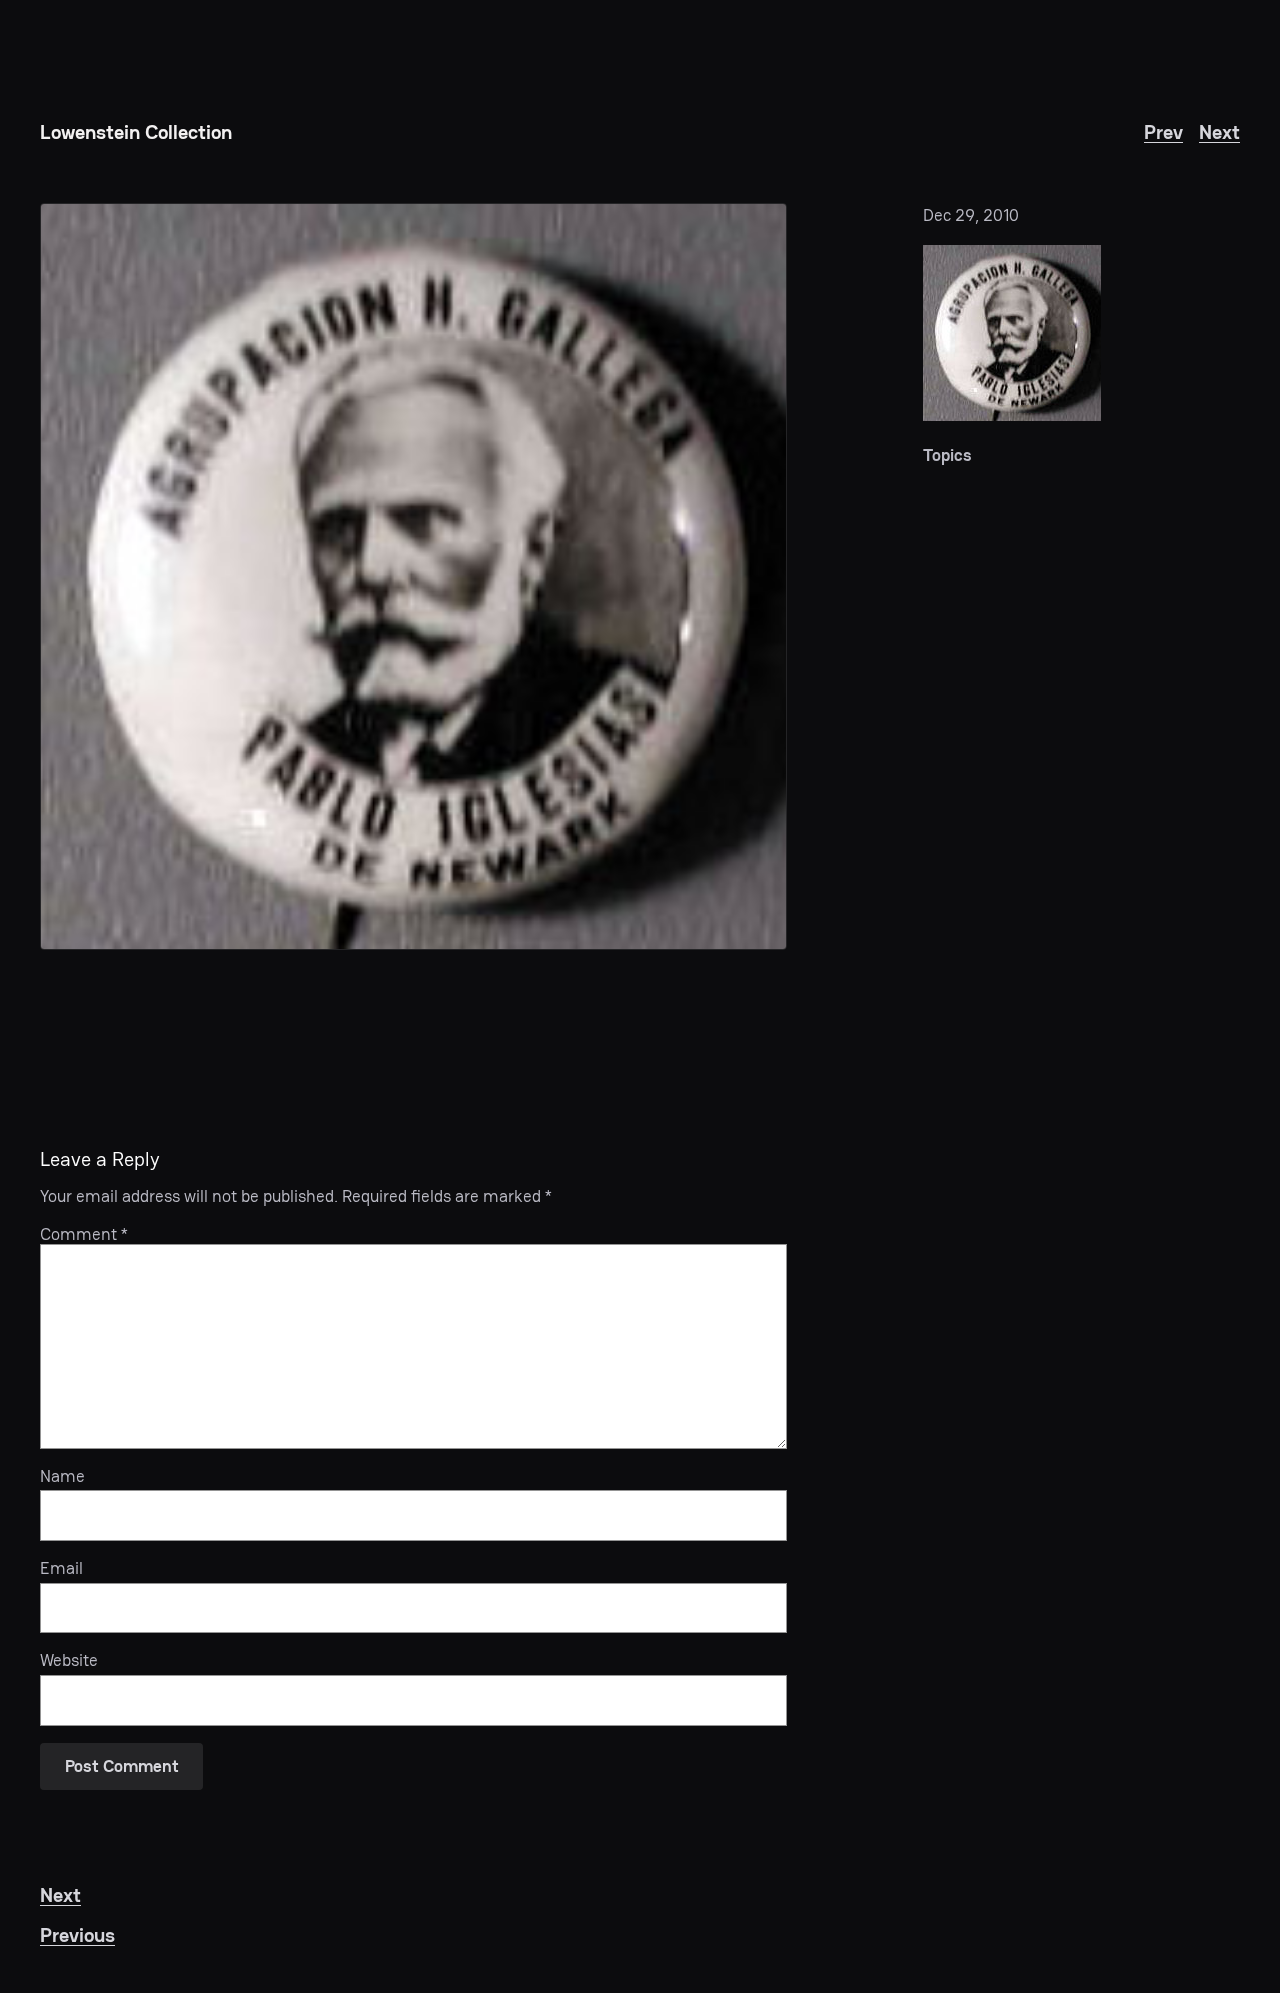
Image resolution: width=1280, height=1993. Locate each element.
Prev (1163, 132)
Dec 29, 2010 (971, 215)
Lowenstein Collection (136, 132)
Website (69, 1660)
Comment (84, 1234)
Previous (77, 1935)
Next (1219, 132)
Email (61, 1568)
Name (62, 1476)
